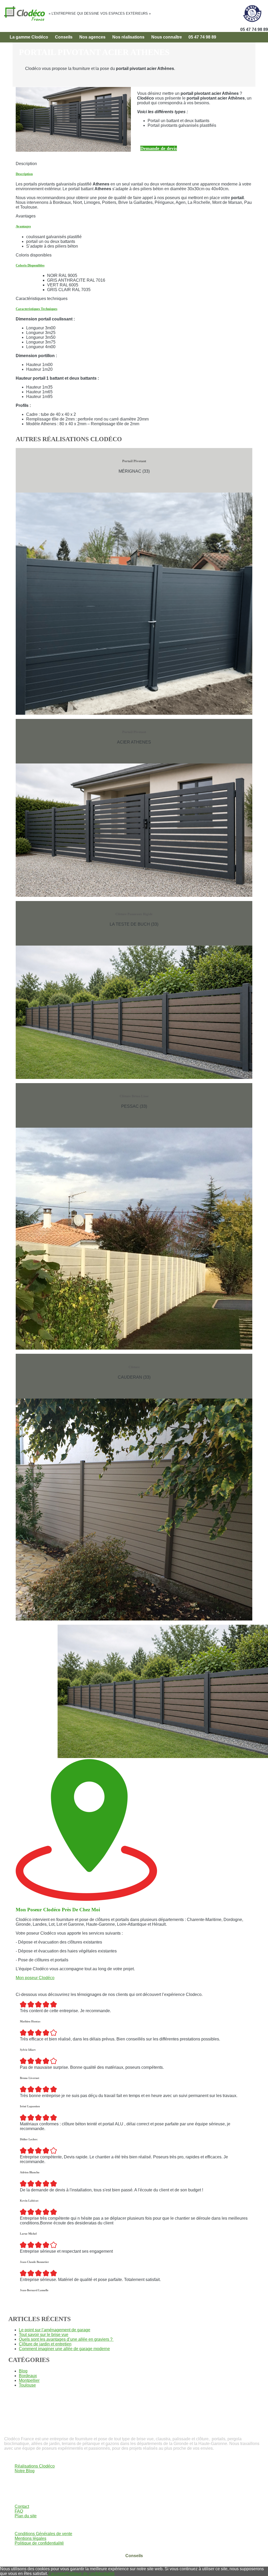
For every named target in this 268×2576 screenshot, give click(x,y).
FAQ (19, 2511)
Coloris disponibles (30, 265)
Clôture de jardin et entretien (45, 2344)
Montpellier (29, 2380)
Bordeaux (28, 2376)
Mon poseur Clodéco (35, 1978)
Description (24, 174)
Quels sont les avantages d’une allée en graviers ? (66, 2339)
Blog (23, 2371)
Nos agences (92, 37)
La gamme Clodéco (29, 37)
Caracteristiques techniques (37, 309)
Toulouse (27, 2385)
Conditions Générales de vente (43, 2534)
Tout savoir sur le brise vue (44, 2335)
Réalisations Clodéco (35, 2466)
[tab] (134, 174)
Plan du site (26, 2516)
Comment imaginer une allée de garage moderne (64, 2349)
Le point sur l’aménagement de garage (55, 2330)
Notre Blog (25, 2471)
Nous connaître (167, 37)
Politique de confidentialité (39, 2543)
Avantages (23, 226)
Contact (22, 2506)
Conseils (64, 37)
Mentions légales (30, 2538)
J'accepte (57, 2574)
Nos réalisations (128, 37)
